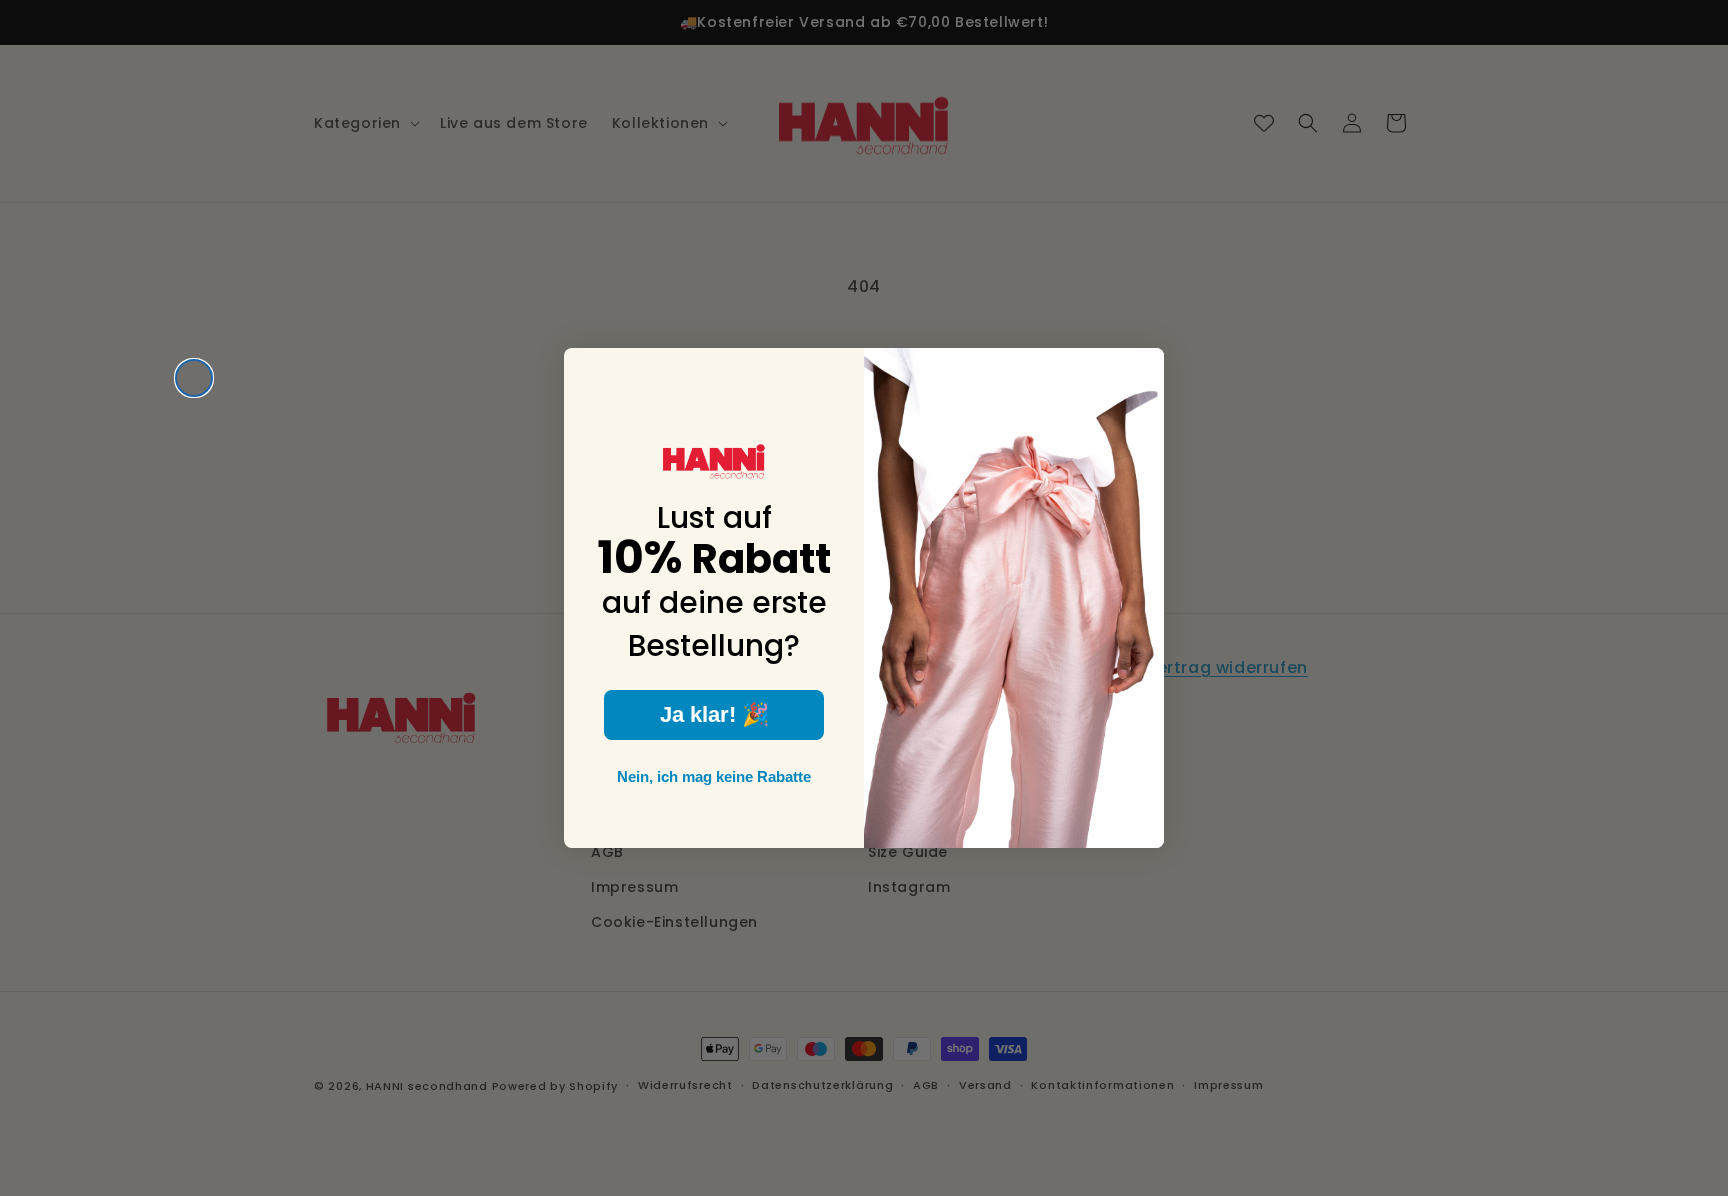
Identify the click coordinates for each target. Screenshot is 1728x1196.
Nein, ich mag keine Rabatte (714, 776)
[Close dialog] (194, 378)
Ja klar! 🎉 (714, 714)
